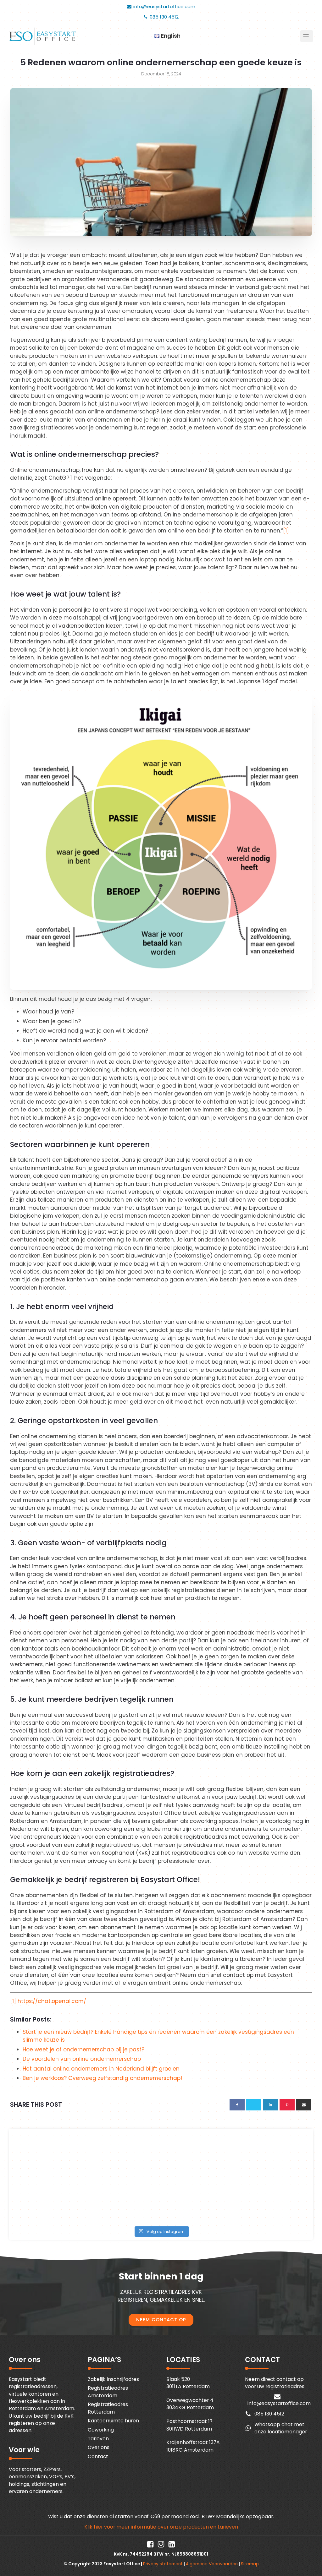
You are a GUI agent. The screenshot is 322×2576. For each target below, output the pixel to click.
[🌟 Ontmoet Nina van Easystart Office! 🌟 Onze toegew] (50, 2201)
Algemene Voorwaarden (212, 2564)
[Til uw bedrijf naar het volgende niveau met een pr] (50, 2158)
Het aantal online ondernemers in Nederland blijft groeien (101, 2069)
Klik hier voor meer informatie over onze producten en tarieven (161, 2527)
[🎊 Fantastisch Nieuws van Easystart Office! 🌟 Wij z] (124, 2201)
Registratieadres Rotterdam (108, 2408)
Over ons (99, 2447)
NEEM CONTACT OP (161, 2320)
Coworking (101, 2430)
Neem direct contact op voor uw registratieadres (275, 2383)
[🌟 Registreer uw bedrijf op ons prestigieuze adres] (271, 2158)
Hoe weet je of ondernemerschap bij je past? (83, 2049)
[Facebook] (237, 2105)
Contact (98, 2456)
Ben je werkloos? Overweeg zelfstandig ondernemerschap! (102, 2078)
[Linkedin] (270, 2105)
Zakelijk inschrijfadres (113, 2379)
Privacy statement (163, 2564)
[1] (286, 531)
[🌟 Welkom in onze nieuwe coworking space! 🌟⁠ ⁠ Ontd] (124, 2158)
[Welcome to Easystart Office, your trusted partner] (198, 2158)
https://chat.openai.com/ (52, 2001)
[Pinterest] (287, 2105)
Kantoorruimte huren (113, 2421)
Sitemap (250, 2564)
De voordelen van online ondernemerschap (82, 2059)
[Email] (304, 2105)
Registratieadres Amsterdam (108, 2392)
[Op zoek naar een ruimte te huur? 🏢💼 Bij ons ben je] (198, 2201)
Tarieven (98, 2439)
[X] (254, 2105)
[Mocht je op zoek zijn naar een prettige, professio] (271, 2201)
